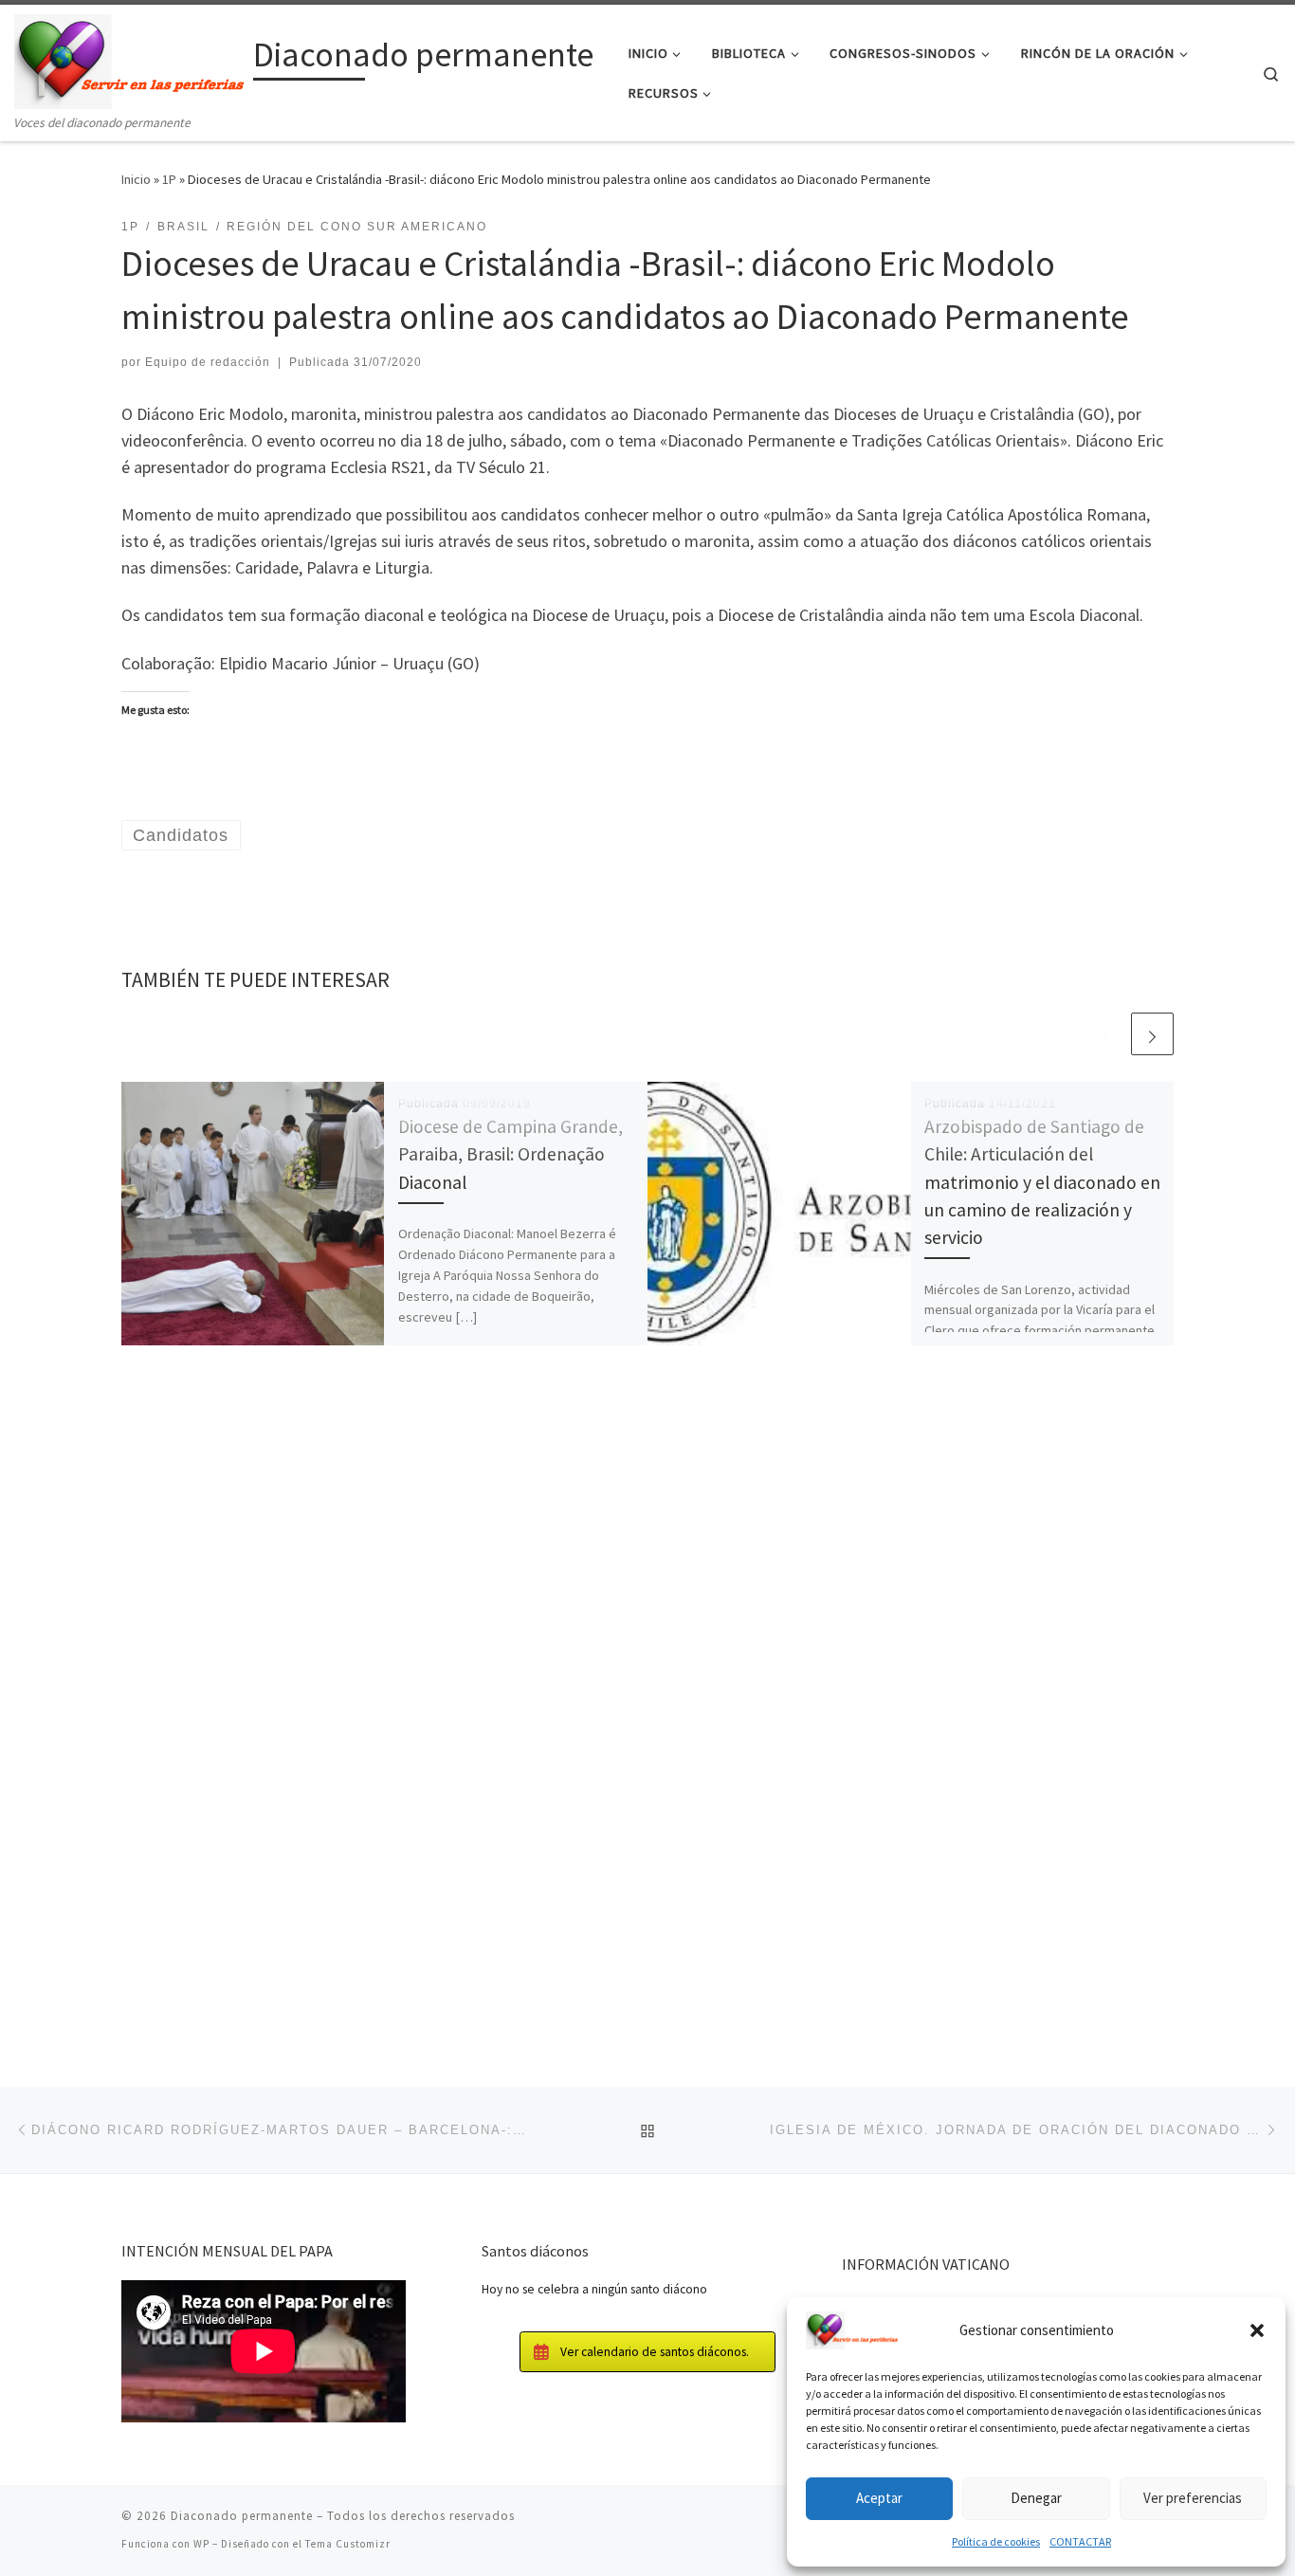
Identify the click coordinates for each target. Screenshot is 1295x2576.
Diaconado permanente (242, 2516)
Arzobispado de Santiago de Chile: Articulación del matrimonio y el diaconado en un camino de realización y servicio (1042, 1182)
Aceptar (879, 2498)
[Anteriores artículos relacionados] (1107, 1034)
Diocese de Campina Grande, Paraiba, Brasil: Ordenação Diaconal (511, 1154)
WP (201, 2544)
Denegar (1036, 2498)
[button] (1257, 2330)
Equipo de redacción (208, 362)
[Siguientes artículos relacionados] (1152, 1034)
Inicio (136, 179)
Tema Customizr (348, 2544)
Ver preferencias (1193, 2498)
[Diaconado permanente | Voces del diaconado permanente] (130, 58)
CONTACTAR (1080, 2541)
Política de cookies (996, 2541)
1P (169, 179)
